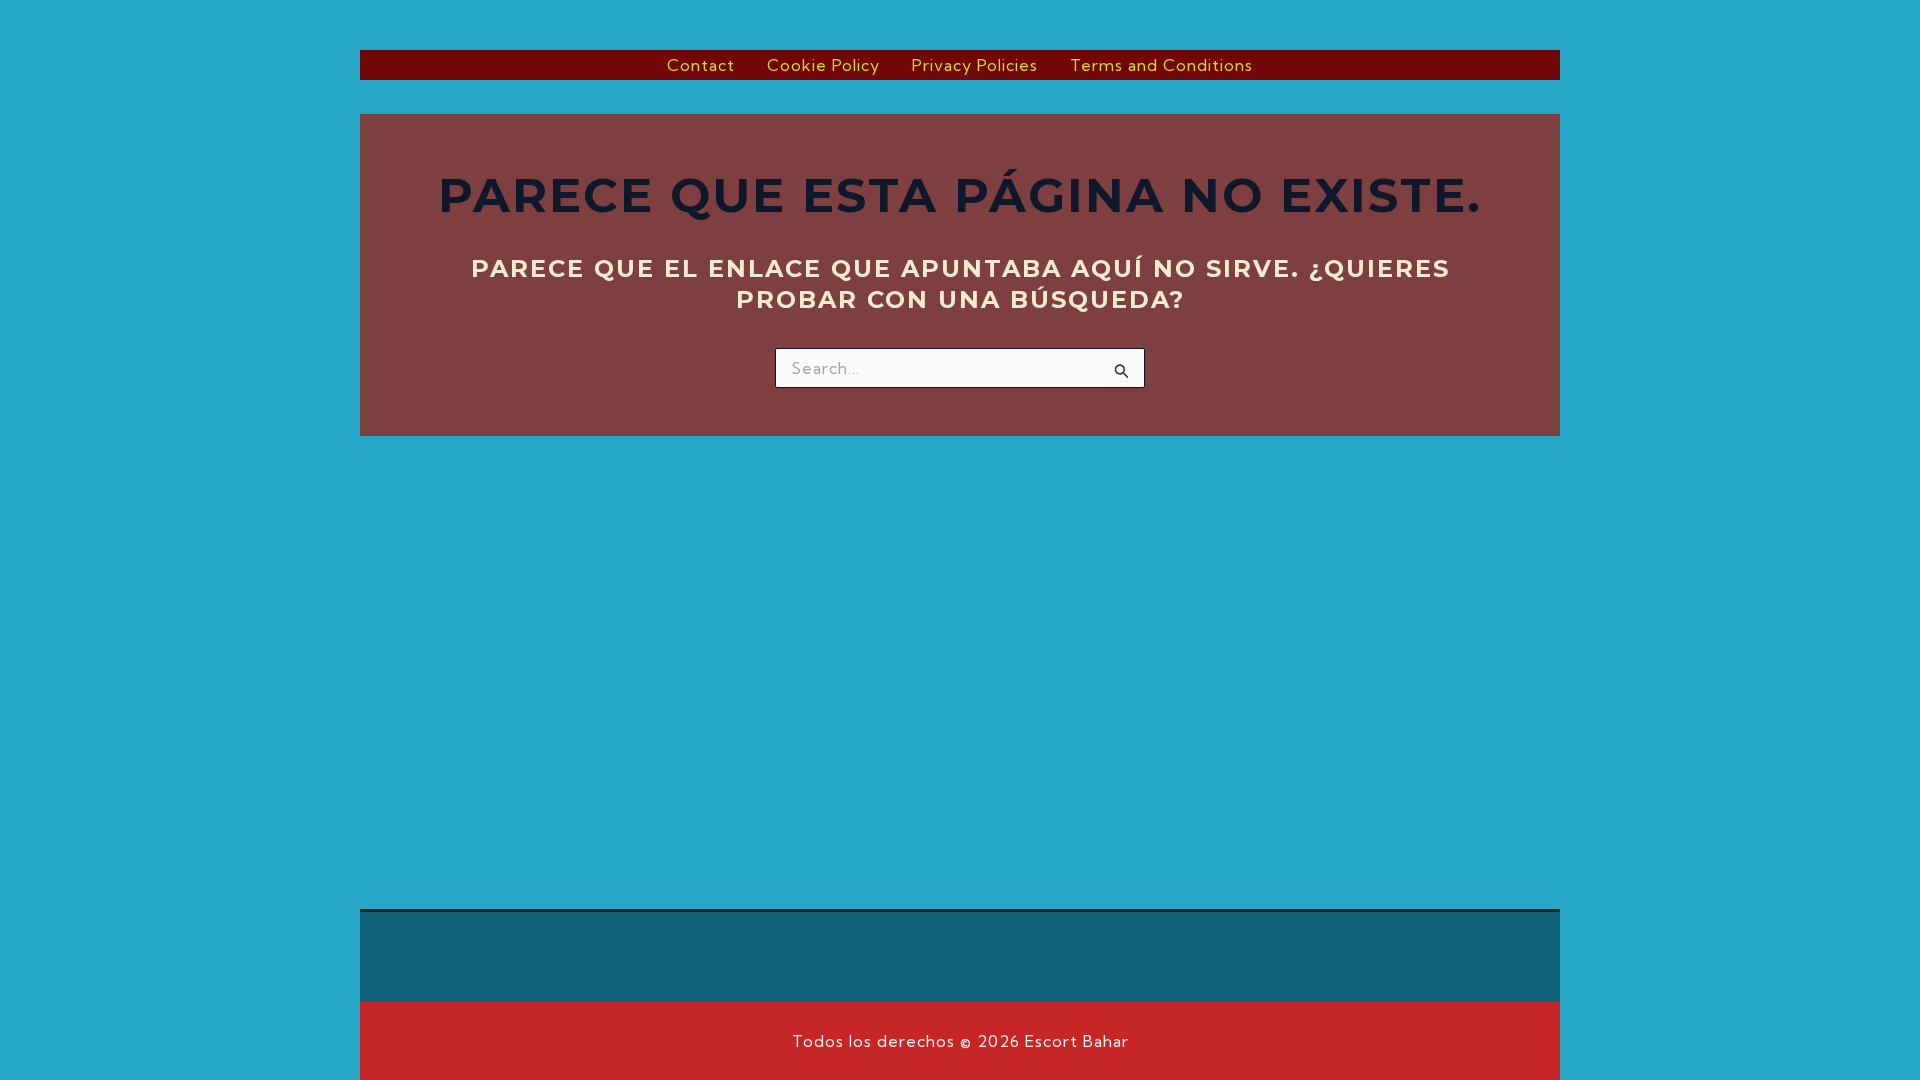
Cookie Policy (823, 65)
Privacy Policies (975, 65)
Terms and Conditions (1161, 65)
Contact (701, 65)
